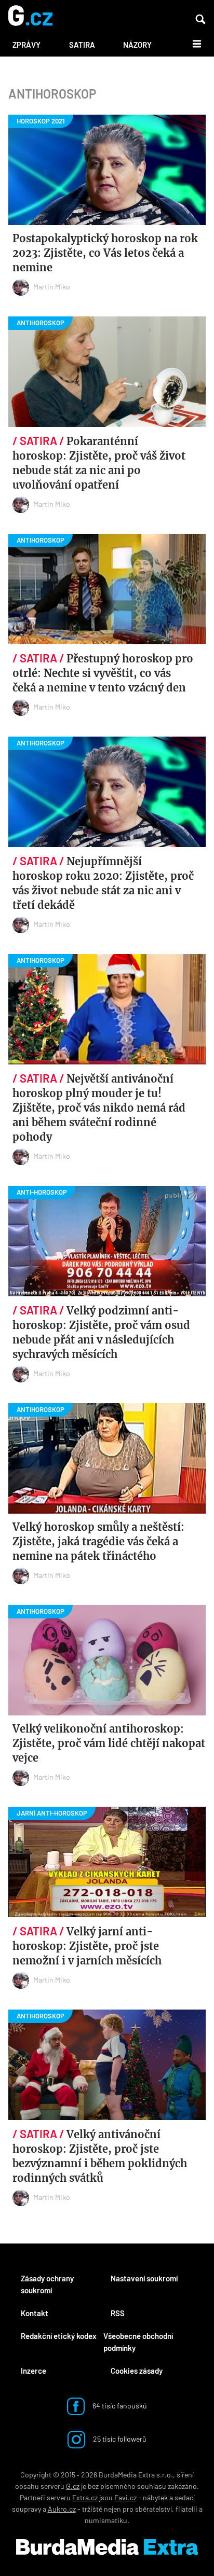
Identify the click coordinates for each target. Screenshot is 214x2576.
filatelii (186, 2509)
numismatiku (106, 2520)
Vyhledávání (200, 19)
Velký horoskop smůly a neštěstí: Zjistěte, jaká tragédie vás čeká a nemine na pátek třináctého (98, 1541)
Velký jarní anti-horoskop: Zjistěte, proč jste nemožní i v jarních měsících (87, 1946)
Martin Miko (52, 287)
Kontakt (35, 2313)
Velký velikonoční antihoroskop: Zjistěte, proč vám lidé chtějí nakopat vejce (109, 1743)
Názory (137, 45)
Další (191, 43)
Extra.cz (85, 2497)
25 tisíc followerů (119, 2439)
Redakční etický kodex (59, 2336)
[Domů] (30, 16)
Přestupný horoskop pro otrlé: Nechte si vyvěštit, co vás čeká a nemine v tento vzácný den (103, 673)
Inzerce (34, 2371)
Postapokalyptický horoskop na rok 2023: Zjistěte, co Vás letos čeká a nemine (105, 253)
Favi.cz (125, 2497)
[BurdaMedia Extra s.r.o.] (107, 2547)
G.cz (73, 2486)
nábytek (155, 2497)
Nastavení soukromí (144, 2278)
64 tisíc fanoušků (119, 2406)
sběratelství (153, 2509)
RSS (118, 2313)
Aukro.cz (62, 2509)
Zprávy (26, 45)
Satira (82, 45)
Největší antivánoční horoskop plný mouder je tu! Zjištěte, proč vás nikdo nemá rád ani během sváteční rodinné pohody (99, 1108)
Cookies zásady (137, 2371)
